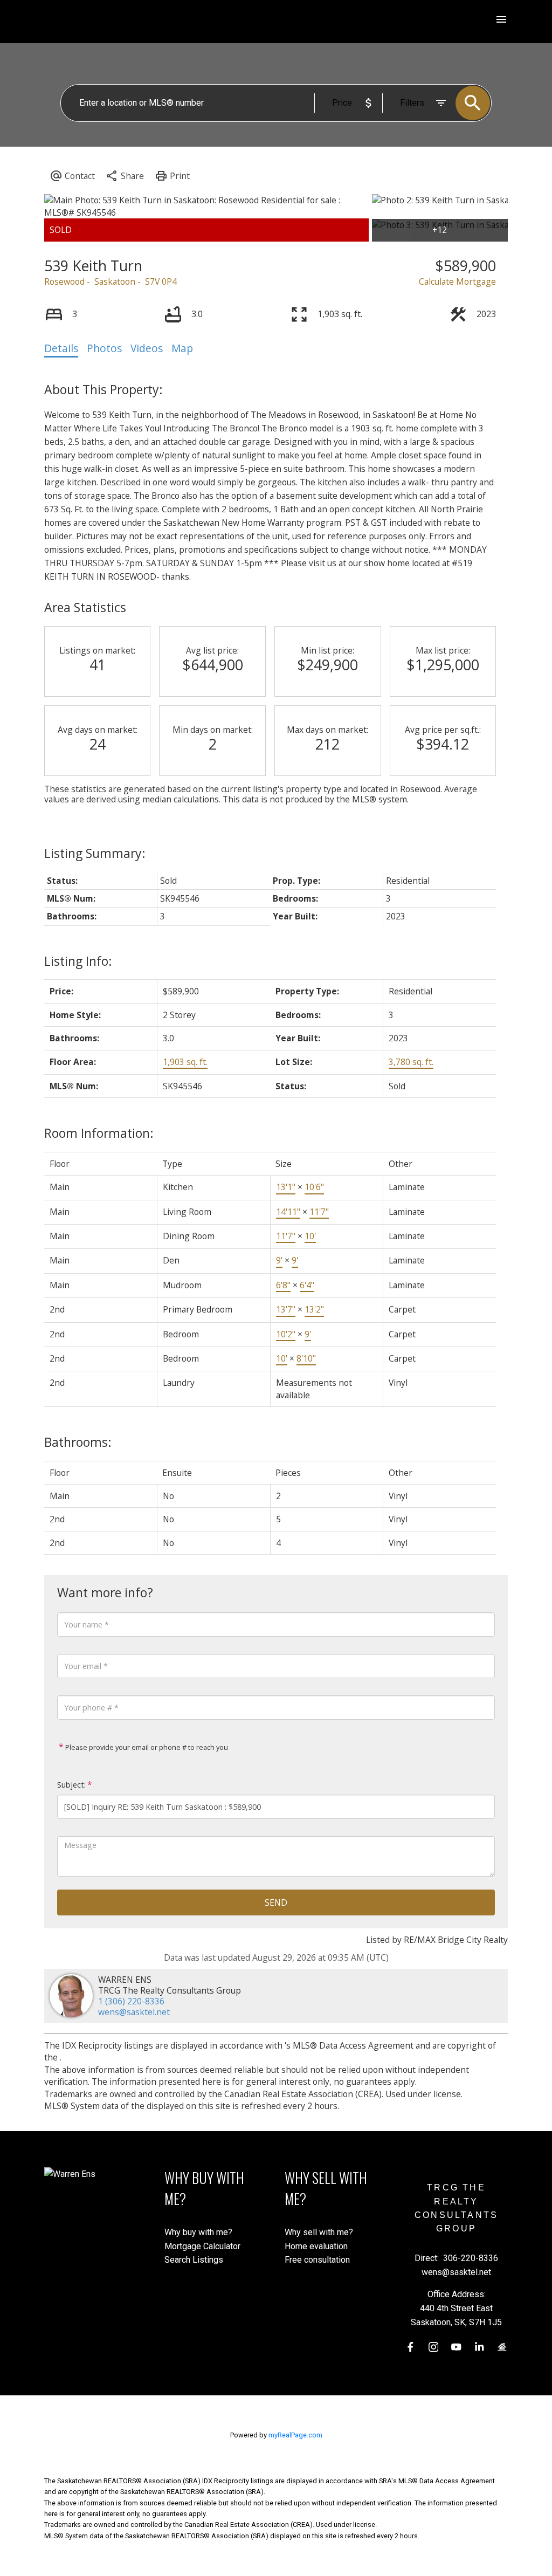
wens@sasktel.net (134, 2012)
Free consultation (317, 2260)
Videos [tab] (147, 348)
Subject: (71, 1785)
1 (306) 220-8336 (131, 2001)
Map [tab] (182, 348)
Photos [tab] (104, 348)
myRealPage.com (295, 2435)
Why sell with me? (319, 2232)
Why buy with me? (198, 2232)
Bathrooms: (78, 1442)
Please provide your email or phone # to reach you (146, 1747)
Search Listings (194, 2260)
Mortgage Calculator (202, 2246)
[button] (410, 2347)
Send (276, 1902)
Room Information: (99, 1133)
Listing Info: (78, 961)
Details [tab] (61, 348)
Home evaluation (316, 2246)
